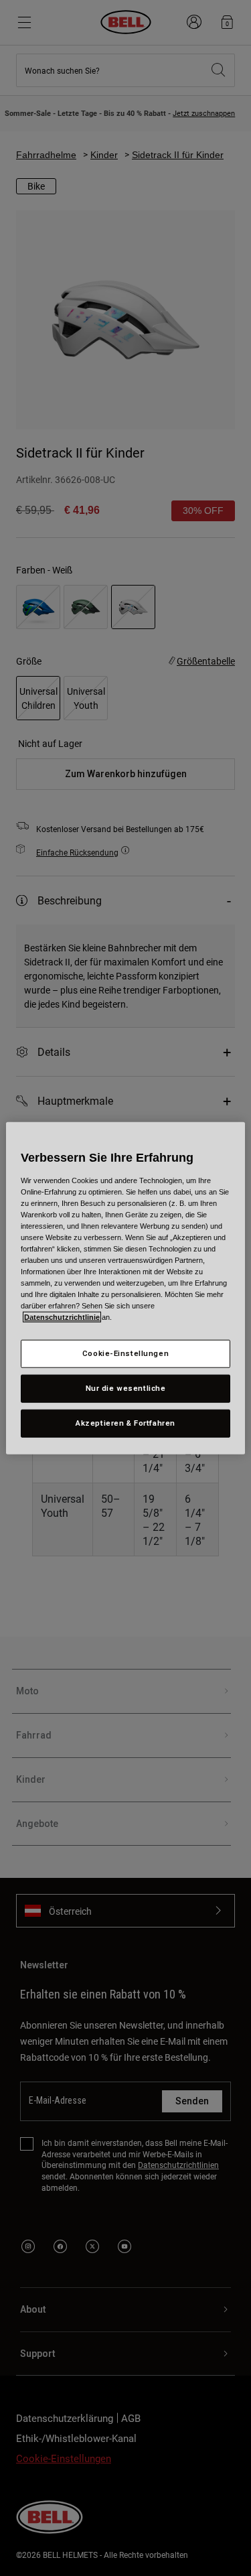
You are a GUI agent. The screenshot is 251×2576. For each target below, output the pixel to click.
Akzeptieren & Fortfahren (125, 1423)
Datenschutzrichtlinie (62, 1317)
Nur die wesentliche (126, 1388)
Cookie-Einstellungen (125, 1353)
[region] (125, 1288)
